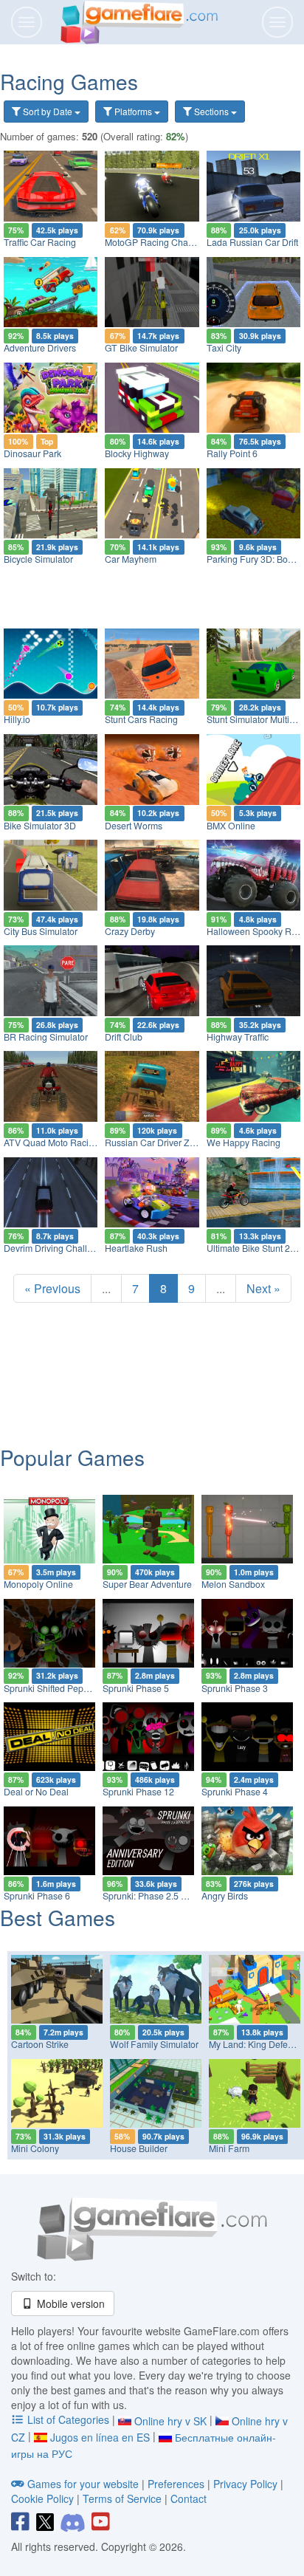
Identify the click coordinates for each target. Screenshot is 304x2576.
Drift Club (124, 1037)
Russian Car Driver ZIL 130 (160, 1143)
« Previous (52, 1288)
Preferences (177, 2484)
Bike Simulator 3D (40, 826)
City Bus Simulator (41, 931)
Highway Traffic (238, 1037)
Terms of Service (122, 2498)
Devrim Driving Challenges (58, 1248)
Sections (211, 111)
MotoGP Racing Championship (167, 242)
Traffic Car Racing (40, 242)
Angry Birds (225, 1896)
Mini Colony (35, 2148)
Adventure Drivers (40, 348)
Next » (263, 1288)
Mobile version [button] (69, 2303)
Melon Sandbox (233, 1584)
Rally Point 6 (232, 453)
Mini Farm (229, 2148)
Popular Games (72, 1457)
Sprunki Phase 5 (136, 1688)
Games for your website (83, 2484)
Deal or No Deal (36, 1792)
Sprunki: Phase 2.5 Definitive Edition (176, 1896)
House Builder (139, 2148)
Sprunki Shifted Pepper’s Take (65, 1688)
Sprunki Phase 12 (138, 1792)
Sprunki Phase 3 (235, 1688)
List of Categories (68, 2419)
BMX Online (231, 826)
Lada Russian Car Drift (252, 242)
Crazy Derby (130, 931)
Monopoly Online (38, 1584)
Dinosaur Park (32, 453)
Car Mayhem (131, 559)
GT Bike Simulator (141, 348)
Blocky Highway (137, 453)
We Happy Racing (243, 1143)
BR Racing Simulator (46, 1037)
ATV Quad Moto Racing (51, 1143)
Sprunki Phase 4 (235, 1792)
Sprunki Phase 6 (37, 1896)
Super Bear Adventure (147, 1584)
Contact (189, 2498)
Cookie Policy (42, 2498)
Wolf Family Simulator (154, 2044)
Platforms (133, 111)
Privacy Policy (245, 2484)
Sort (46, 111)
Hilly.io (17, 719)
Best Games (58, 1917)
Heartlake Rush (136, 1248)
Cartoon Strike (40, 2044)
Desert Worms (134, 826)
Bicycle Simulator (38, 559)
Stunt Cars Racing (141, 719)
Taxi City (224, 348)
